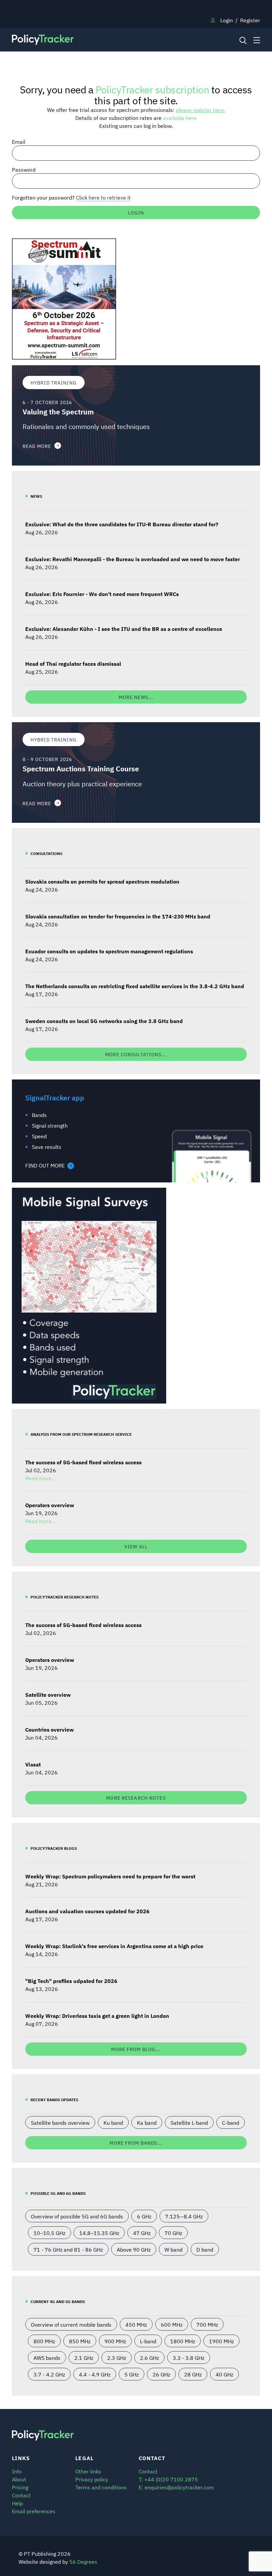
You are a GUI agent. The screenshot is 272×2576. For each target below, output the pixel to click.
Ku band (113, 2122)
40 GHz (224, 2374)
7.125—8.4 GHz (184, 2216)
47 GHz (142, 2233)
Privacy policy (92, 2479)
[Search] (242, 40)
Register (250, 20)
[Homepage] (104, 40)
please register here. (201, 110)
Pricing (20, 2487)
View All (136, 1546)
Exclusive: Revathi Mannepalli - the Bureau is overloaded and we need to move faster (133, 559)
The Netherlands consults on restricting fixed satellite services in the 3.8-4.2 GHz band (135, 986)
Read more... (40, 1478)
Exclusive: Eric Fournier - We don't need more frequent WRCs (102, 594)
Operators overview (50, 1505)
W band (173, 2249)
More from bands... (136, 2143)
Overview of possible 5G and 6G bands (77, 2216)
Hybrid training (54, 382)
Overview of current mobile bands (71, 2324)
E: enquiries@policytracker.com (176, 2487)
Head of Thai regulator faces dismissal (73, 663)
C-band (231, 2122)
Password (24, 169)
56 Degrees (83, 2561)
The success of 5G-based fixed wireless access (83, 1462)
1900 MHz (221, 2341)
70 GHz (173, 2233)
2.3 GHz (117, 2358)
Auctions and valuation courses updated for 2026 (87, 1911)
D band (205, 2249)
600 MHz (172, 2324)
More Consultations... (136, 1054)
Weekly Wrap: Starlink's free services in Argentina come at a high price (114, 1946)
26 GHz (161, 2374)
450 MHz (136, 2324)
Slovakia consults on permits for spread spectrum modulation (102, 881)
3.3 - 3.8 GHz (189, 2358)
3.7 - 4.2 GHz (49, 2374)
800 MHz (44, 2341)
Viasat (33, 1764)
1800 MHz (183, 2341)
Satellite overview (48, 1694)
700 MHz (207, 2324)
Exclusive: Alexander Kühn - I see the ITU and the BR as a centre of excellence (124, 629)
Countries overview (49, 1729)
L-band (148, 2341)
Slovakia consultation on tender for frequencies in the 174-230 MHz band (118, 916)
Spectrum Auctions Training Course (81, 769)
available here (180, 118)
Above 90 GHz (134, 2249)
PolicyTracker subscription (152, 89)
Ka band (147, 2122)
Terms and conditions (101, 2487)
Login (227, 20)
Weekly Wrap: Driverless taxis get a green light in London (97, 2016)
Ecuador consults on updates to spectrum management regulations (109, 951)
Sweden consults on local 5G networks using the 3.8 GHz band (104, 1021)
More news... (136, 697)
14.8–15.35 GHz (99, 2233)
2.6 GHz (149, 2358)
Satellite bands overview (60, 2122)
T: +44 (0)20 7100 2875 (168, 2479)
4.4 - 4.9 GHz (95, 2374)
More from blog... (136, 2049)
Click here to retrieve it (103, 197)
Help (17, 2503)
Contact (21, 2495)
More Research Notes (136, 1798)
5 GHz (132, 2374)
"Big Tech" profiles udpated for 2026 (71, 1981)
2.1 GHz (84, 2358)
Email (19, 141)
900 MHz (115, 2341)
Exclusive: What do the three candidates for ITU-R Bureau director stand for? (122, 524)
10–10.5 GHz (49, 2233)
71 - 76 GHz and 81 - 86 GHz (68, 2249)
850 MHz (80, 2341)
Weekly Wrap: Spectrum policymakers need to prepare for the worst (110, 1876)
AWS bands (47, 2358)
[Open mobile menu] (257, 40)
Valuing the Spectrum (58, 412)
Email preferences (34, 2511)
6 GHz (144, 2216)
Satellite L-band (189, 2122)
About (19, 2479)
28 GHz (193, 2374)
